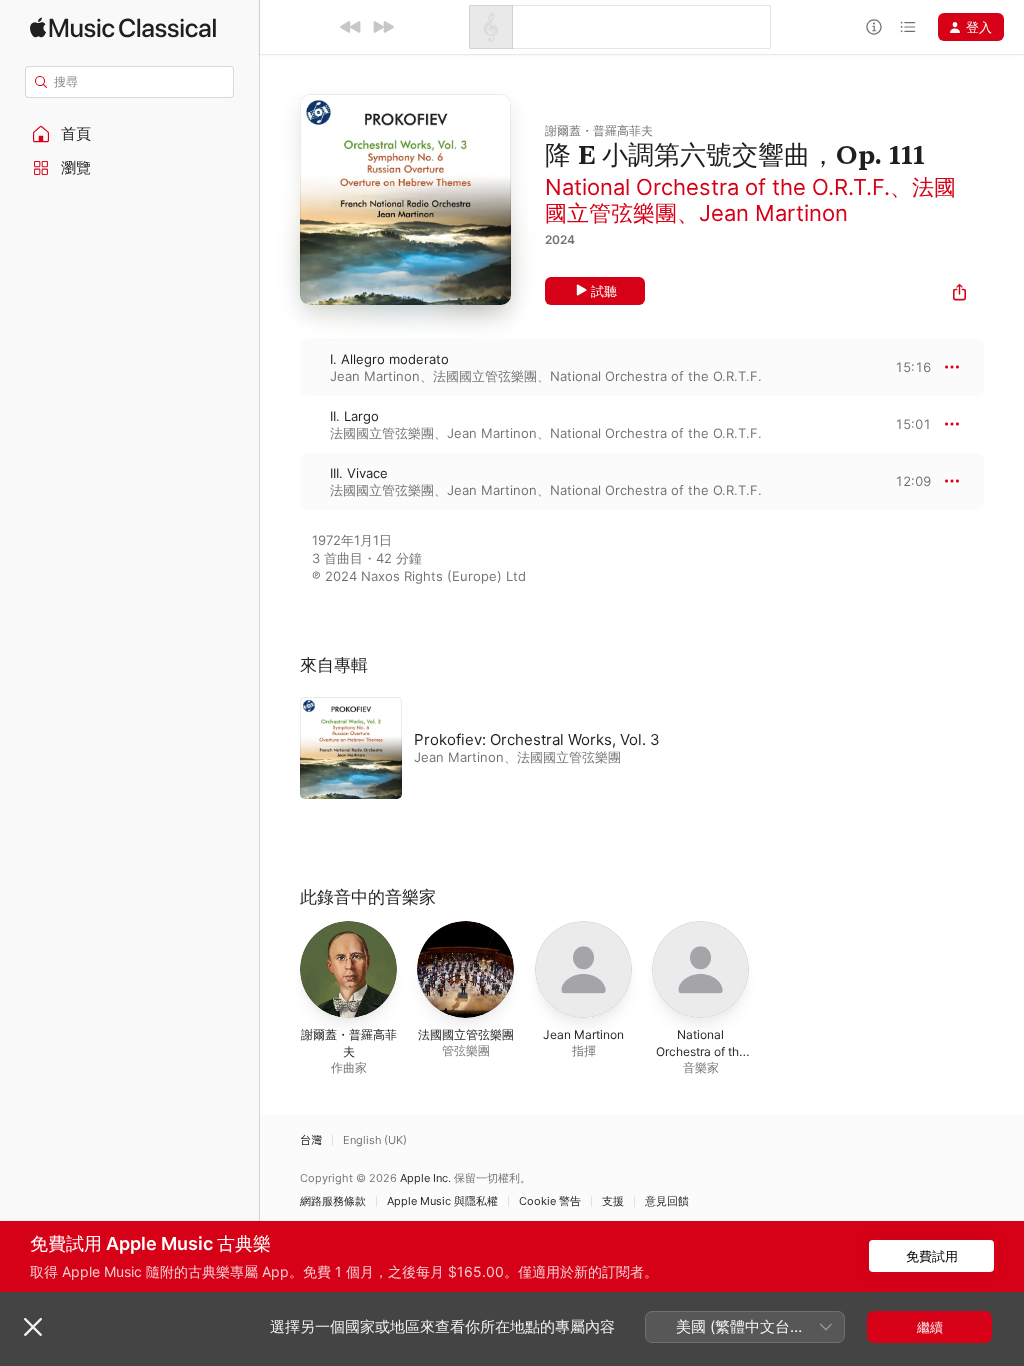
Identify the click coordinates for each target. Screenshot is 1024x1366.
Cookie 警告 (550, 1201)
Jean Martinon (773, 213)
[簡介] (874, 27)
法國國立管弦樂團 (485, 376)
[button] (130, 134)
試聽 (604, 291)
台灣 (311, 1140)
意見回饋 (667, 1201)
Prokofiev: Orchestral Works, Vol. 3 (537, 739)
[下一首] (383, 27)
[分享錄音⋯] (959, 294)
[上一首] (351, 27)
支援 (613, 1201)
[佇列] (908, 27)
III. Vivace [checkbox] (359, 473)
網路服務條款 (333, 1201)
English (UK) (375, 1140)
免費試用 (932, 1256)
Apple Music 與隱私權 (442, 1201)
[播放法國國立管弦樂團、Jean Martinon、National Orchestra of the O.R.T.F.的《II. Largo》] (280, 424)
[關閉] (33, 1327)
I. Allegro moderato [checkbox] (389, 359)
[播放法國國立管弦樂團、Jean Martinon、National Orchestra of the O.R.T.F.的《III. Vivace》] (280, 481)
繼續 (930, 1327)
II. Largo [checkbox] (354, 416)
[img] (123, 27)
